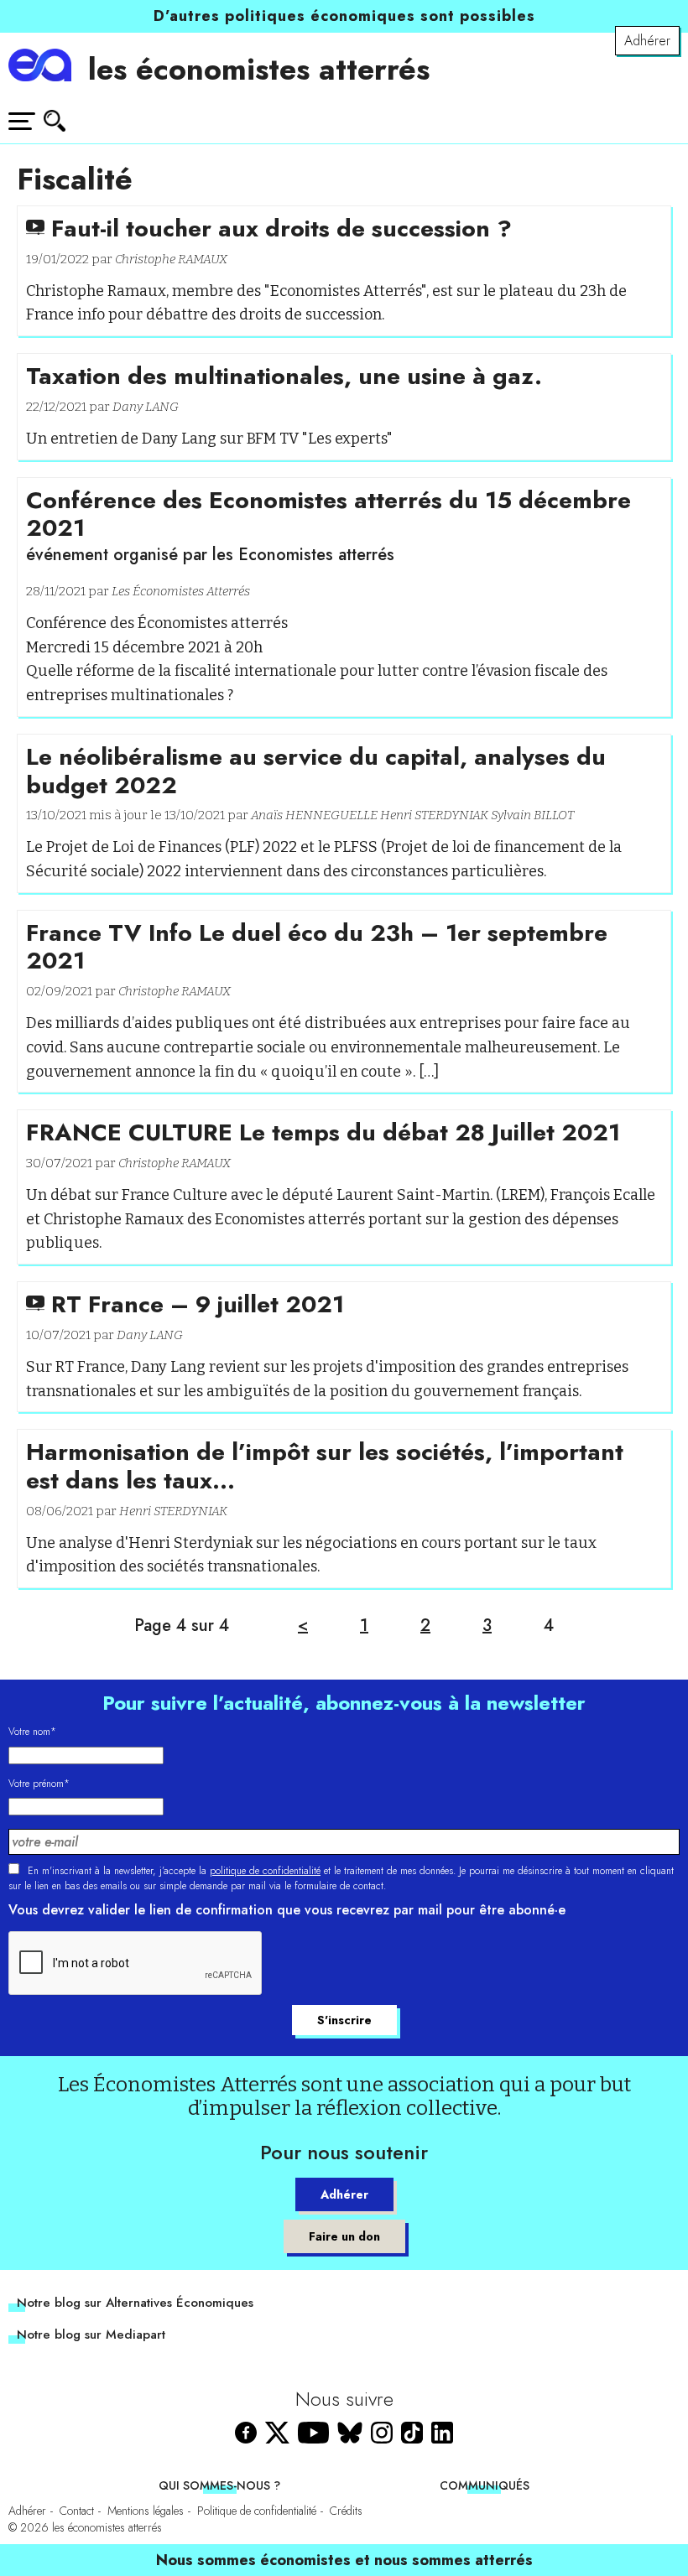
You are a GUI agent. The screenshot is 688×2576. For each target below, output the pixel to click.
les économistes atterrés (259, 69)
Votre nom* (32, 1732)
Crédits (346, 2511)
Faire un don (344, 2236)
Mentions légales (146, 2511)
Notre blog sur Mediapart (91, 2334)
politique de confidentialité (265, 1871)
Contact (77, 2511)
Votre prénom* (39, 1784)
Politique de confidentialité (257, 2511)
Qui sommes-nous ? (219, 2485)
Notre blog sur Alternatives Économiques (135, 2303)
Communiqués (485, 2485)
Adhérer (647, 41)
